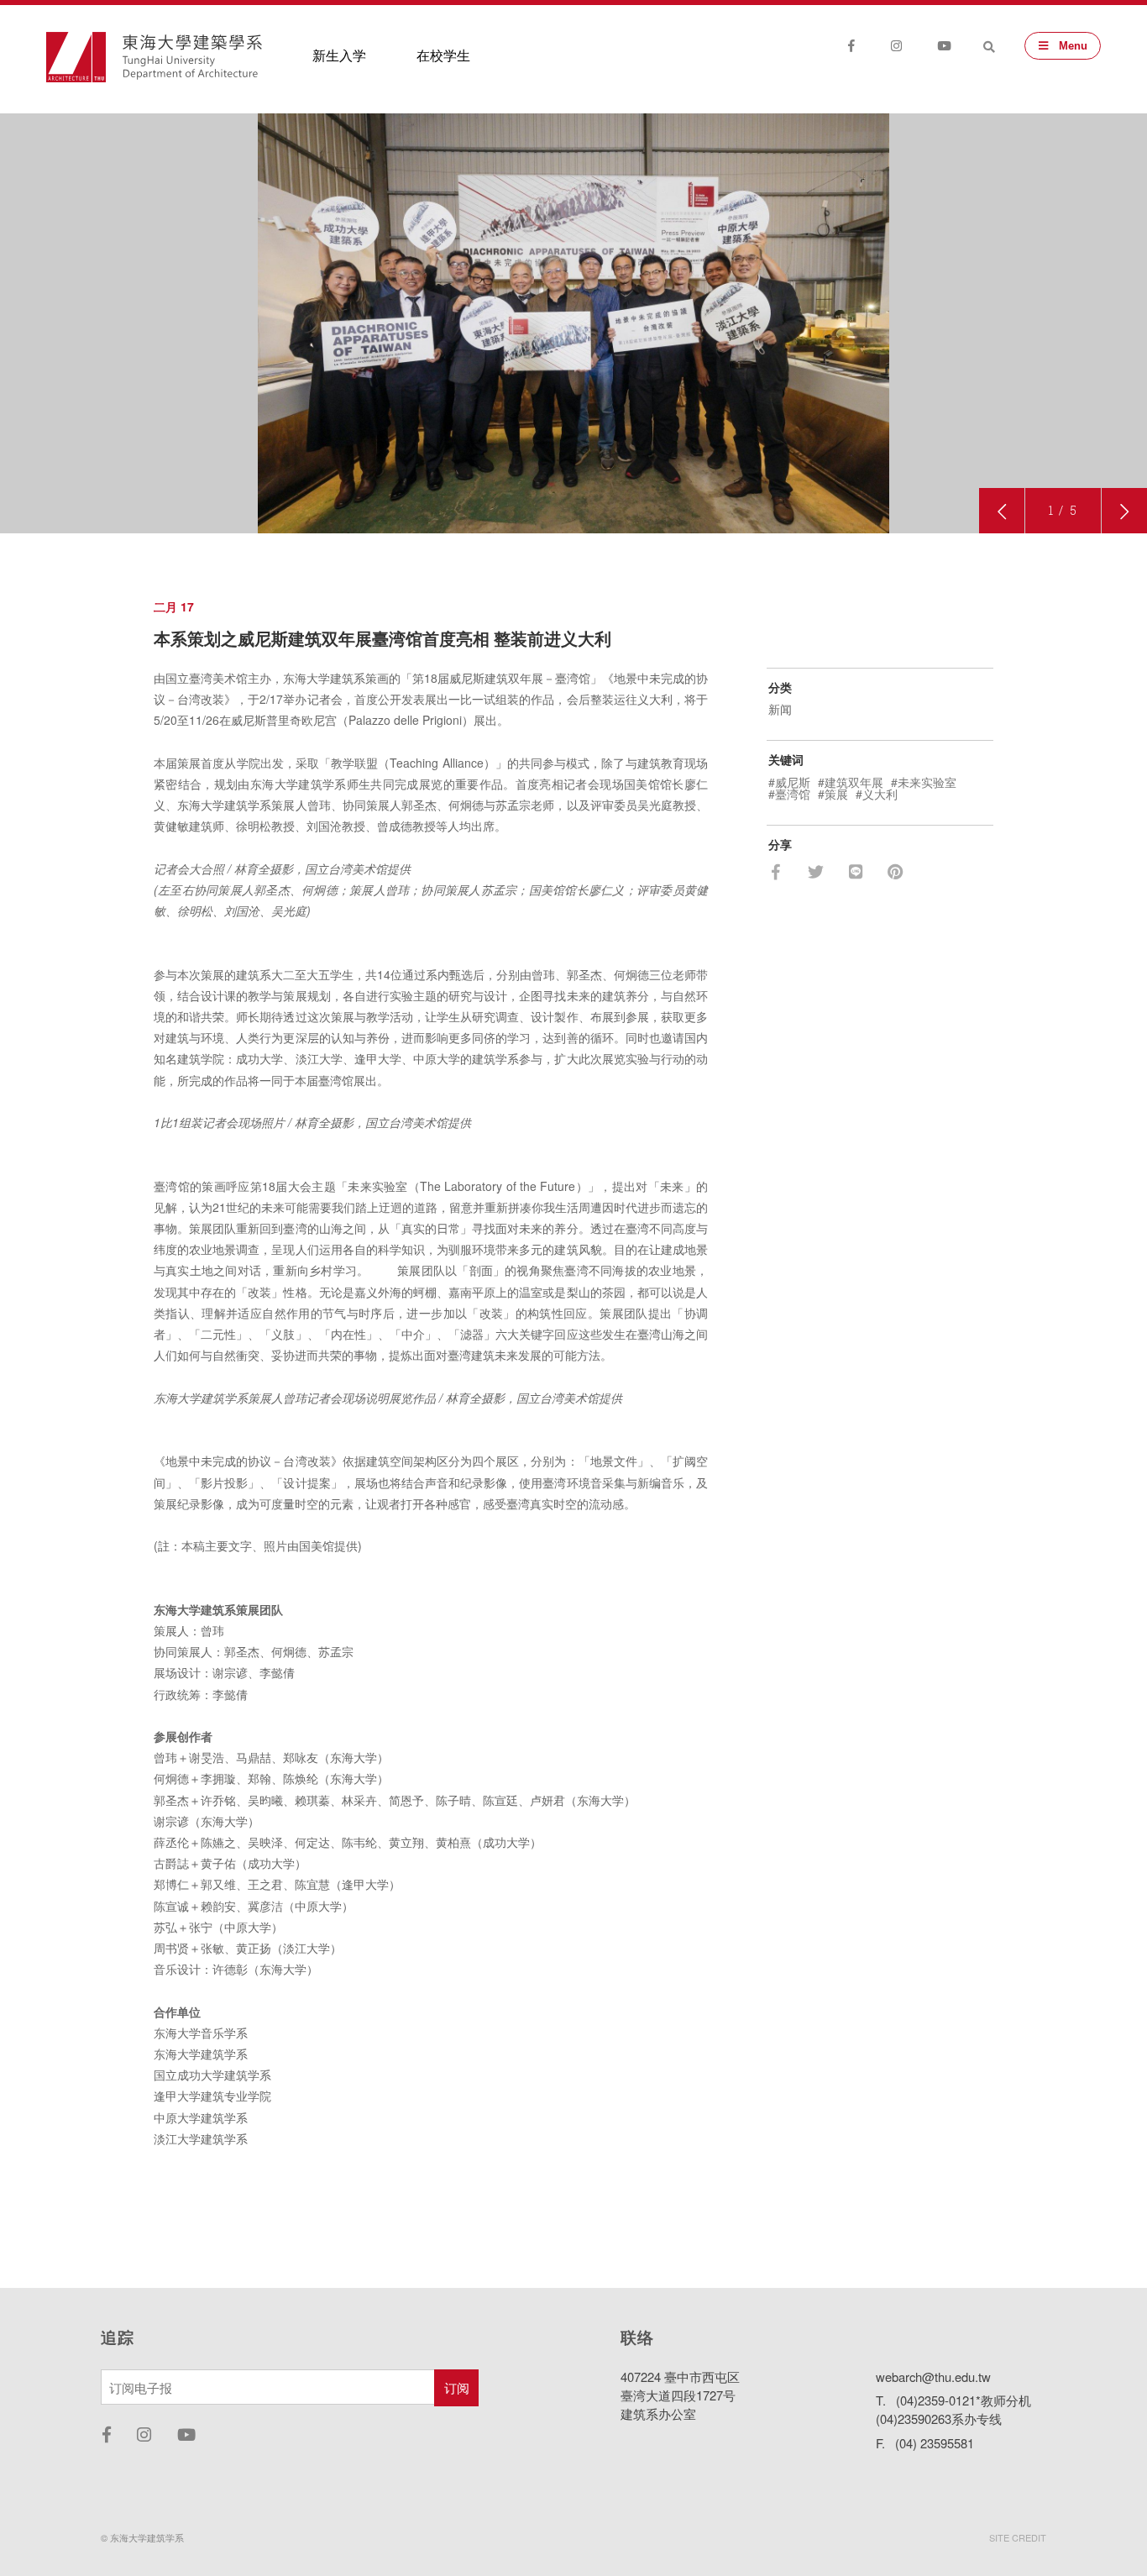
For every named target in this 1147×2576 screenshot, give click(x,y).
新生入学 (339, 55)
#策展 (833, 794)
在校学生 (443, 55)
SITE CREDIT (1018, 2537)
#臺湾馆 (789, 794)
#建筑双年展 (851, 782)
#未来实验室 (924, 782)
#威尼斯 (789, 782)
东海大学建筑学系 (192, 57)
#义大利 (877, 794)
